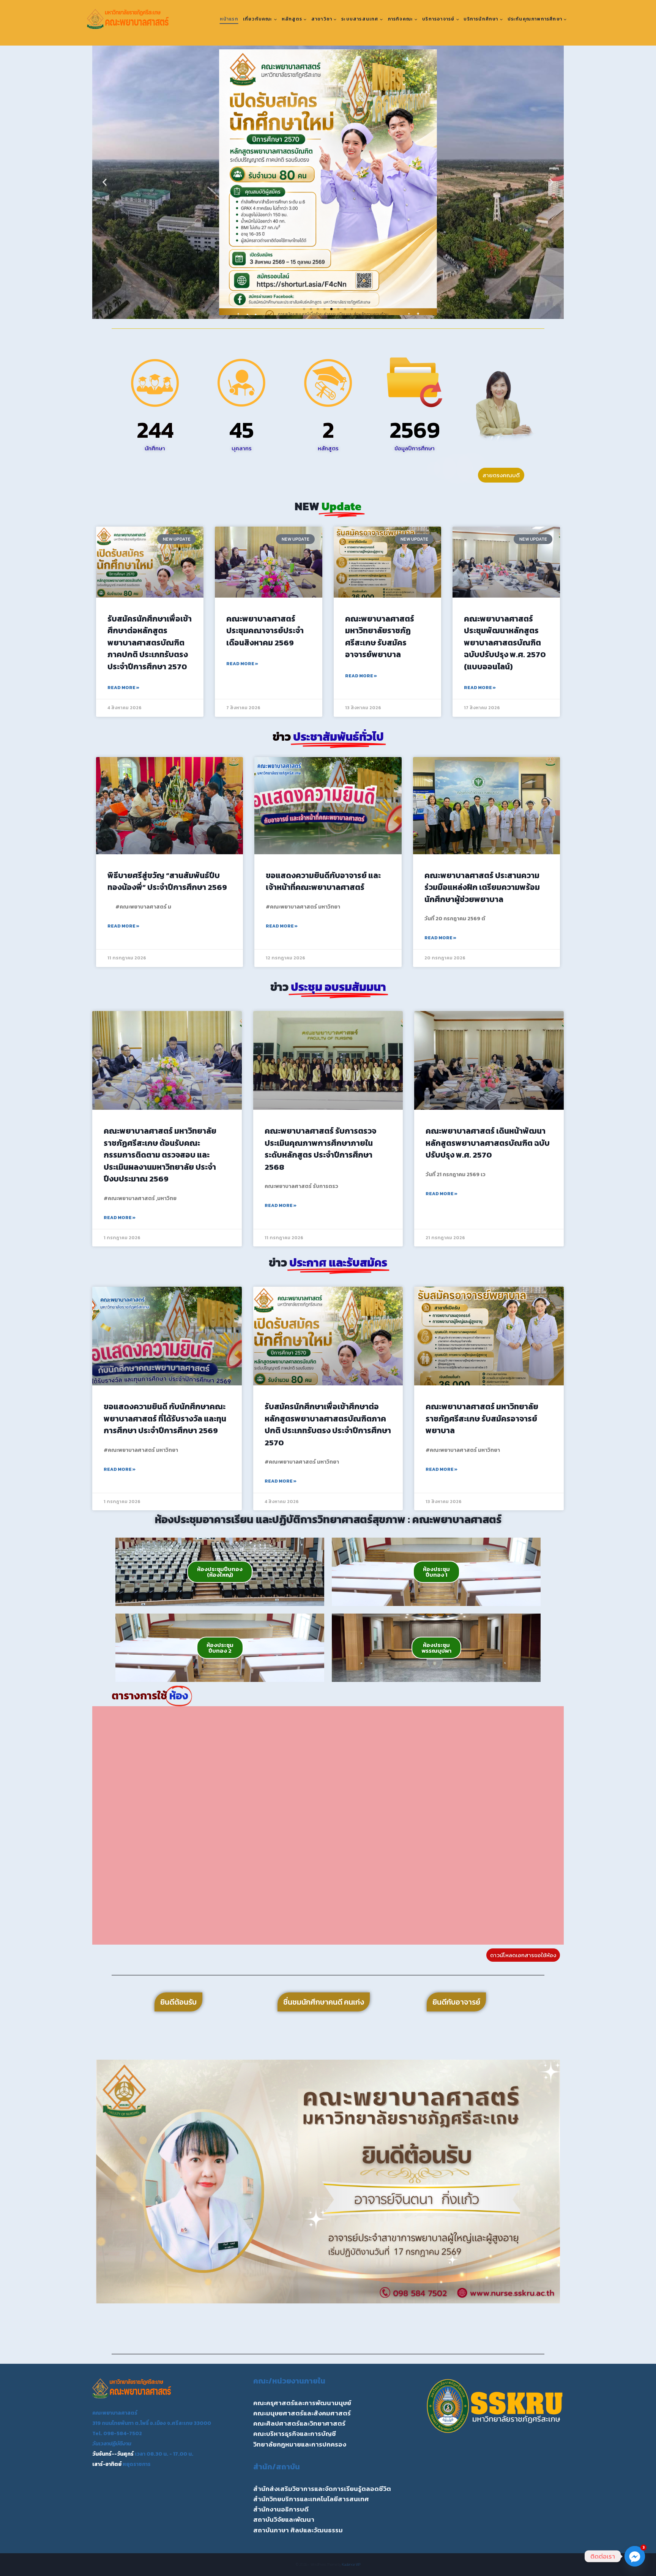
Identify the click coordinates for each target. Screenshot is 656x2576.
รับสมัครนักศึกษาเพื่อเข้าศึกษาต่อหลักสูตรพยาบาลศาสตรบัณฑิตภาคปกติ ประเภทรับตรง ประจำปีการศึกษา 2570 (150, 643)
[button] (105, 182)
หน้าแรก (229, 19)
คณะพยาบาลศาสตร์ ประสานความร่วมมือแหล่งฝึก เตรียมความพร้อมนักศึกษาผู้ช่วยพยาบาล (482, 887)
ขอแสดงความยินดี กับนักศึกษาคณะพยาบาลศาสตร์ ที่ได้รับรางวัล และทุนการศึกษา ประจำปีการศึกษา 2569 (165, 1418)
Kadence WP (351, 2564)
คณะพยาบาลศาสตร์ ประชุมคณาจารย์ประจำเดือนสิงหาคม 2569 (265, 631)
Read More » (123, 688)
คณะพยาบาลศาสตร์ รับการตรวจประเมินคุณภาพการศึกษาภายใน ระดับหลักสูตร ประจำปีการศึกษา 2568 (320, 1149)
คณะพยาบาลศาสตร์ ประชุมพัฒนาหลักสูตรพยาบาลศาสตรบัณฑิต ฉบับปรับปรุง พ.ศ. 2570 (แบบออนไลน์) (505, 643)
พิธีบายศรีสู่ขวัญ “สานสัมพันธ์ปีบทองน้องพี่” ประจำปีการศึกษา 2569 (167, 881)
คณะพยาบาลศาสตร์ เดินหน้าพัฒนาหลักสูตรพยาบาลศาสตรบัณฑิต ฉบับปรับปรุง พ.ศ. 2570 (488, 1143)
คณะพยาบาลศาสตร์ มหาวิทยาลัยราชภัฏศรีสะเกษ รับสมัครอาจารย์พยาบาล (380, 637)
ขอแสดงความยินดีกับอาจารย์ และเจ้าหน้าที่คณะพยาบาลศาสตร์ (323, 881)
